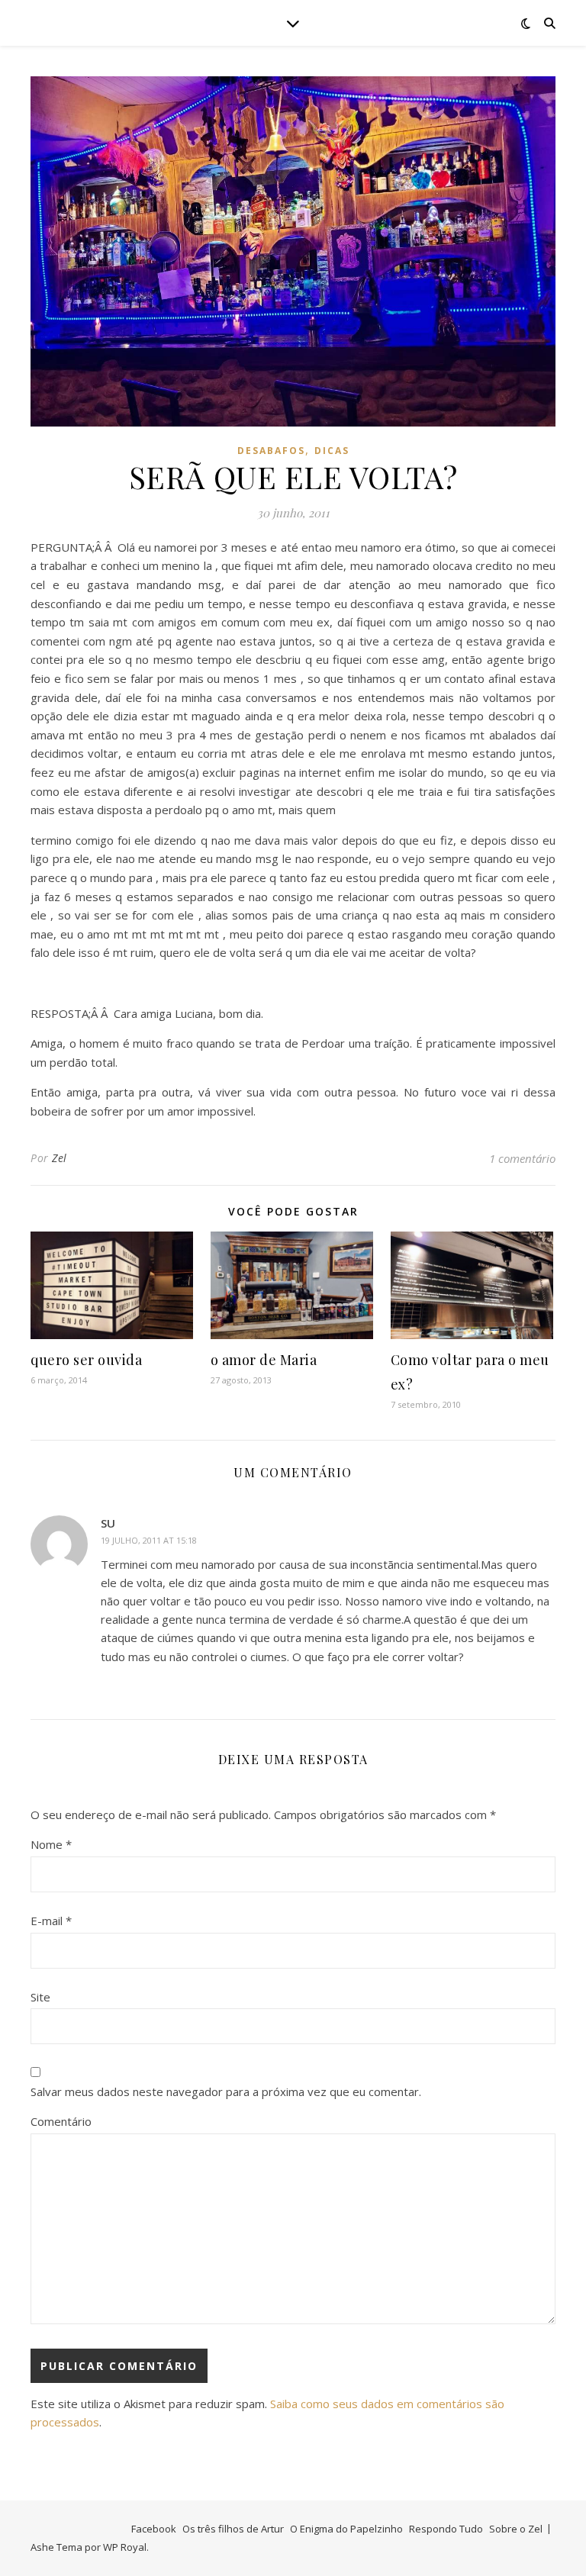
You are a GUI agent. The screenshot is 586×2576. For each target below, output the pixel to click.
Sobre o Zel (516, 2529)
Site (40, 1997)
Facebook (154, 2529)
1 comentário (522, 1158)
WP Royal (125, 2547)
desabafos (271, 451)
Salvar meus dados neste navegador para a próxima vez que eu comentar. (226, 2091)
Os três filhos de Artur (233, 2529)
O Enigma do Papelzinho (346, 2529)
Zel (60, 1158)
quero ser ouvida (86, 1360)
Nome (51, 1844)
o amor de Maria (264, 1360)
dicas (332, 451)
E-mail (51, 1921)
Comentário (61, 2121)
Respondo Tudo (446, 2529)
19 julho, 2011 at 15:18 (149, 1540)
